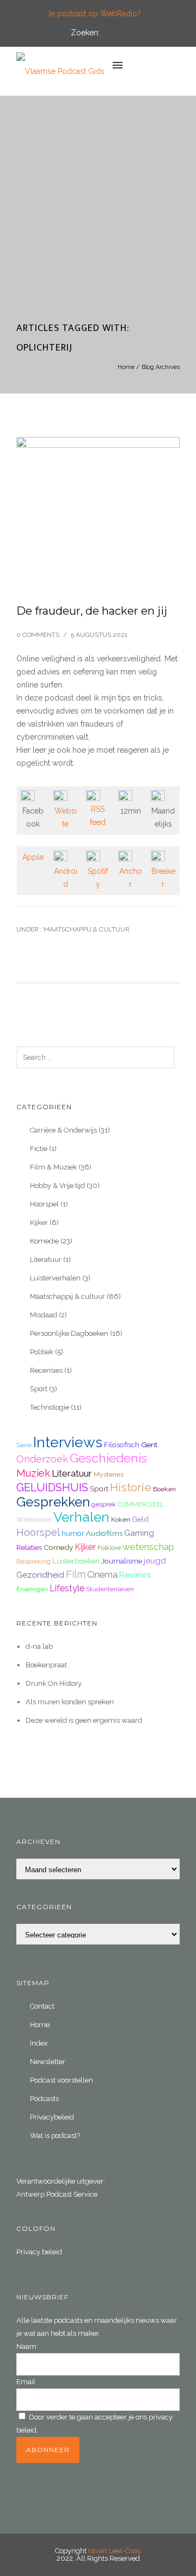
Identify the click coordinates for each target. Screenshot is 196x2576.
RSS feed (98, 816)
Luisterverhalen (55, 1278)
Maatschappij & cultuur (86, 929)
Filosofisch (122, 1445)
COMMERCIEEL (141, 1504)
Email (26, 2382)
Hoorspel (44, 1204)
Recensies (46, 1370)
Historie (131, 1487)
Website (66, 817)
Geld (140, 1519)
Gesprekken (53, 1502)
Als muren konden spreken (70, 1702)
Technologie (50, 1407)
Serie (24, 1445)
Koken (121, 1520)
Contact (42, 2006)
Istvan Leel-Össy (115, 2551)
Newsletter (48, 2062)
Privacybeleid (52, 2117)
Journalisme (122, 1561)
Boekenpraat (46, 1665)
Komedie (44, 1241)
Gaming (139, 1533)
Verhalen (81, 1517)
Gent (149, 1445)
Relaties (29, 1547)
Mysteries (109, 1474)
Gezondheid (40, 1575)
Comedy (58, 1547)
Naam (26, 2346)
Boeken (164, 1489)
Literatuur (46, 1259)
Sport (39, 1389)
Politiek (42, 1352)
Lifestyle (67, 1588)
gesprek (104, 1504)
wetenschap (148, 1547)
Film (76, 1574)
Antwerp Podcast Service (57, 2194)
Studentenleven (110, 1589)
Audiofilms (104, 1533)
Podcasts (44, 2099)
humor (73, 1533)
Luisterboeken (76, 1561)
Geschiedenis (108, 1458)
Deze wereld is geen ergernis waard (84, 1720)
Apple (33, 857)
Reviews (135, 1575)
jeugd (155, 1561)
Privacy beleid (39, 2252)
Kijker (39, 1223)
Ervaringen (32, 1589)
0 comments (38, 635)
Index (39, 2043)
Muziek (33, 1473)
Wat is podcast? (55, 2136)
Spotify (98, 878)
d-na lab (39, 1646)
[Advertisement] (98, 215)
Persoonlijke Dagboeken (69, 1333)
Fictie (39, 1149)
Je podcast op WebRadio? (94, 14)
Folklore (109, 1548)
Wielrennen (34, 1520)
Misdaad (44, 1315)
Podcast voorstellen (62, 2080)
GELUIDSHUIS (52, 1487)
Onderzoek (42, 1459)
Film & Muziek (53, 1167)
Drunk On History (54, 1683)
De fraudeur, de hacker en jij (92, 611)
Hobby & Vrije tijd (57, 1186)
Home (126, 367)
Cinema (102, 1575)
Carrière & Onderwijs (63, 1130)
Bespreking (33, 1561)
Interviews (68, 1442)
